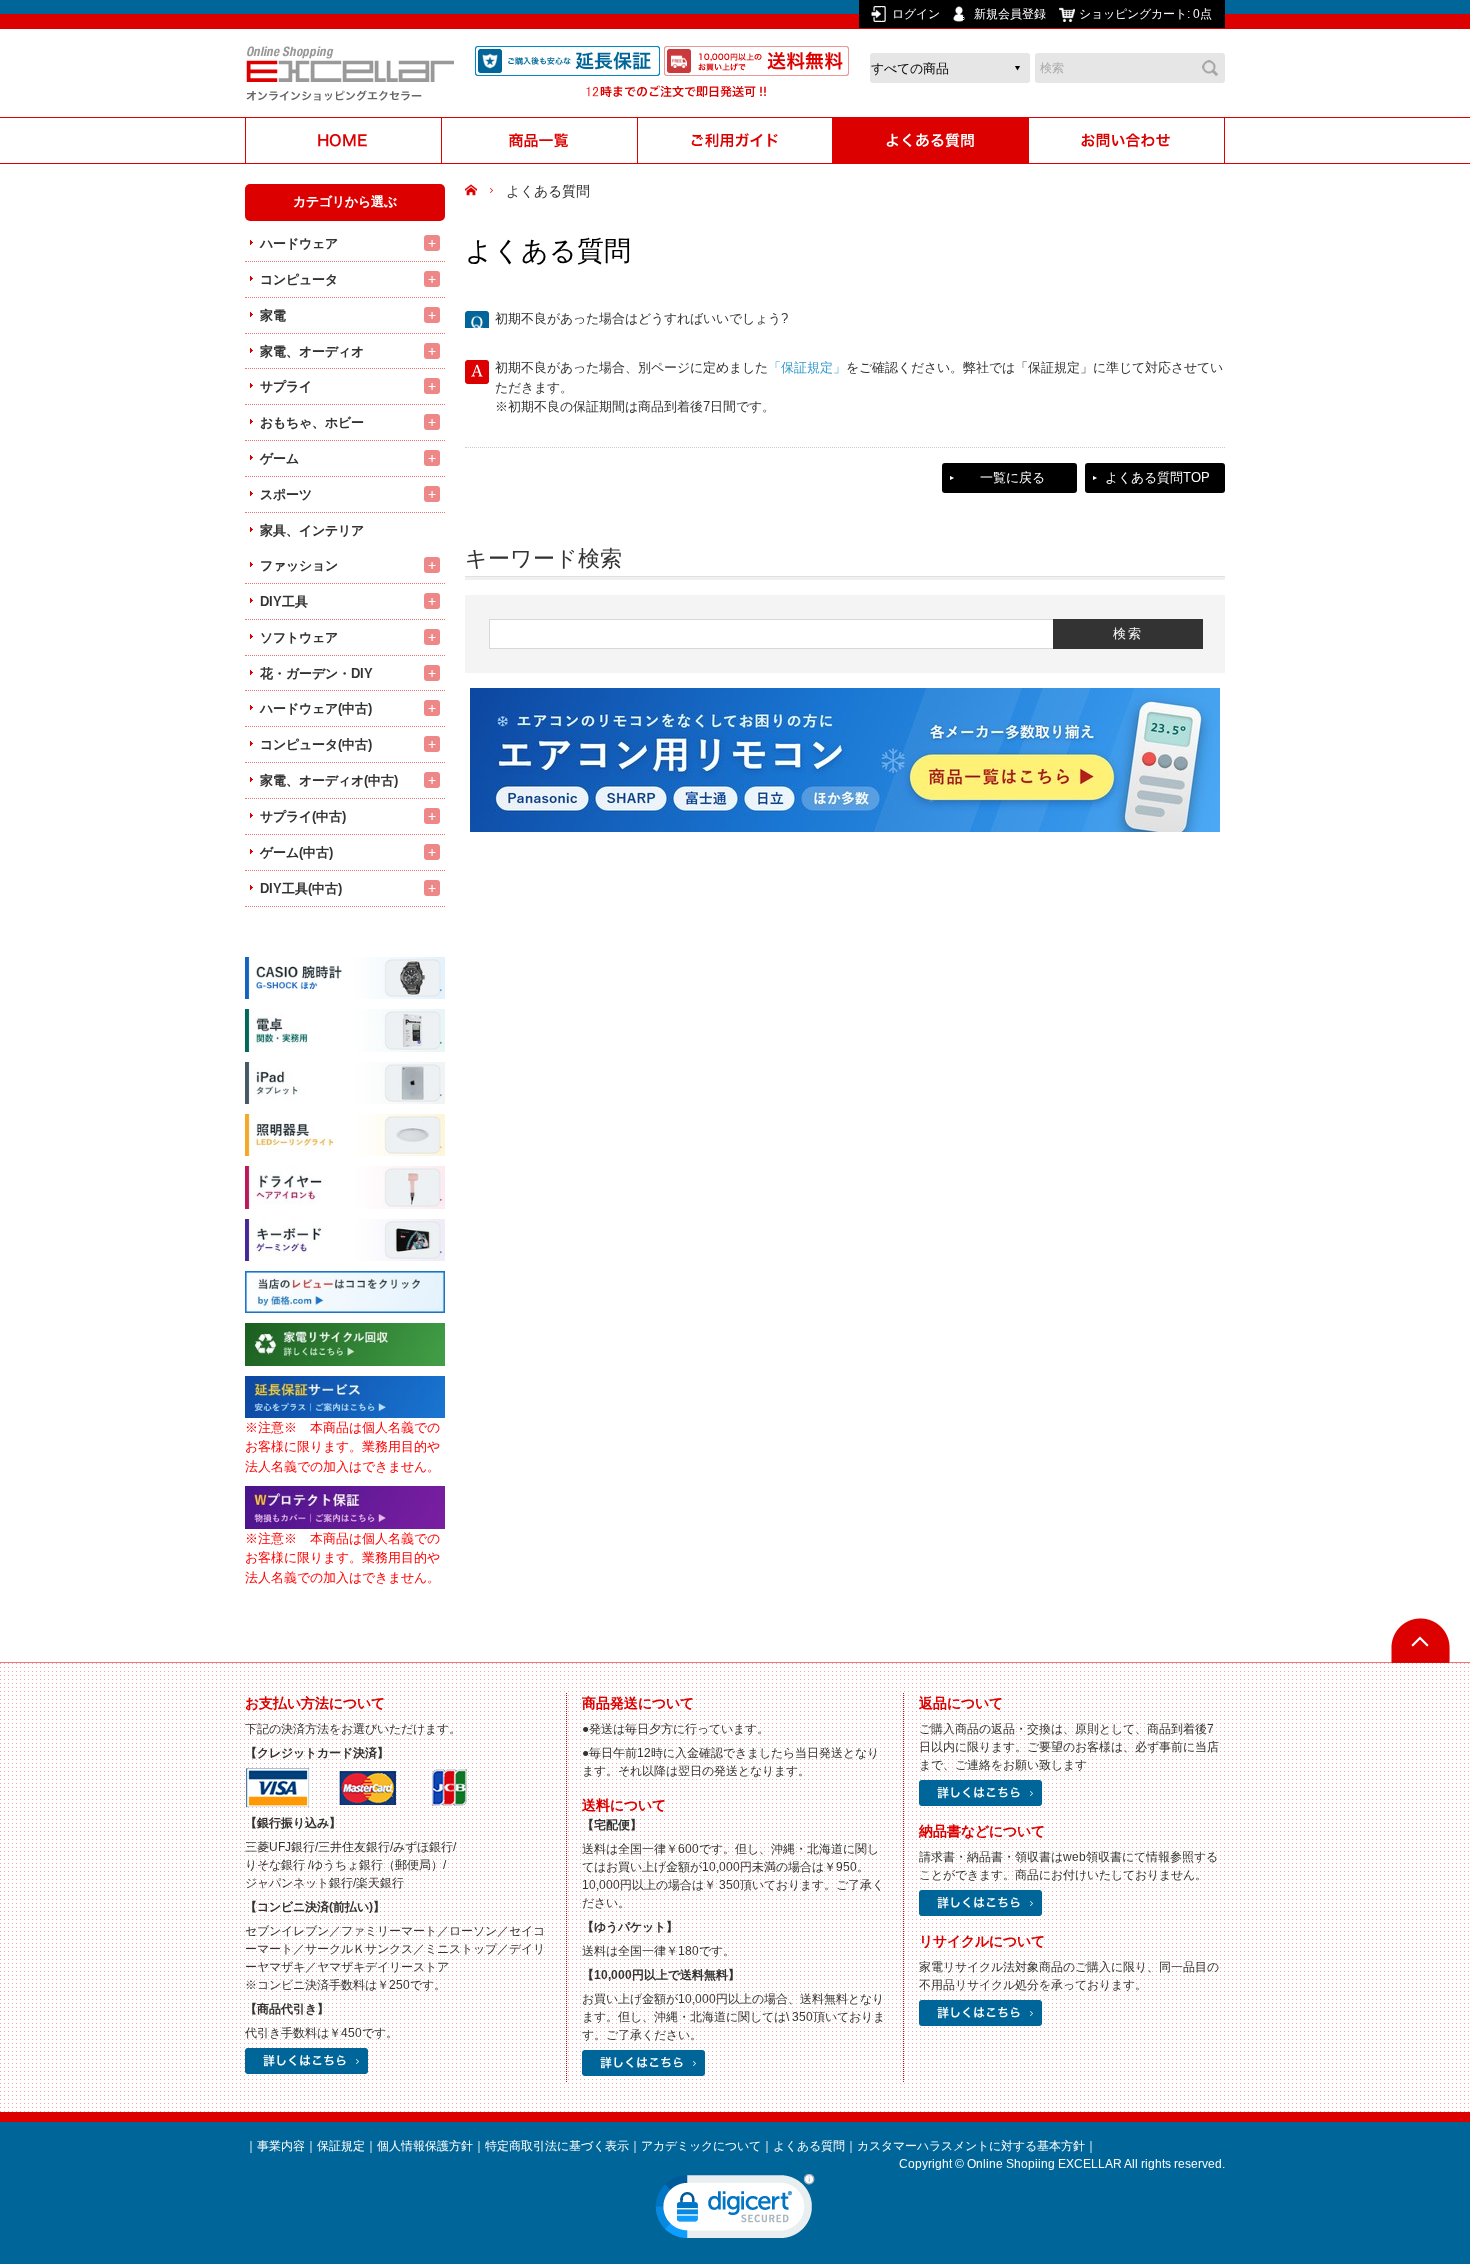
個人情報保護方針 (425, 2146)
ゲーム (279, 458)
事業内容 (281, 2146)
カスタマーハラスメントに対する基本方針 (971, 2146)
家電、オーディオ (312, 351)
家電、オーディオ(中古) (329, 780)
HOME (473, 191)
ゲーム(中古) (296, 852)
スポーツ (286, 494)
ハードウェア (299, 243)
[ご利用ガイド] (735, 140)
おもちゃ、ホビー (312, 422)
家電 (273, 315)
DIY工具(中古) (301, 888)
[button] (735, 2211)
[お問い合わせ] (1127, 140)
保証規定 (341, 2146)
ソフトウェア (299, 637)
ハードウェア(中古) (316, 708)
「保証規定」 (807, 367)
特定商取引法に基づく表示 (557, 2146)
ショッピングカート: (1145, 14)
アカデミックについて (701, 2146)
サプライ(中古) (303, 816)
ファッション (299, 565)
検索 (1210, 68)
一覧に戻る (1012, 477)
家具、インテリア (312, 530)
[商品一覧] (539, 140)
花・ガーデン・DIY (316, 673)
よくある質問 (809, 2146)
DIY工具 (284, 601)
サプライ (286, 386)
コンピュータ (299, 279)
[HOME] (343, 140)
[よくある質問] (931, 140)
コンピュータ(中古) (316, 744)
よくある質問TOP (1157, 477)
